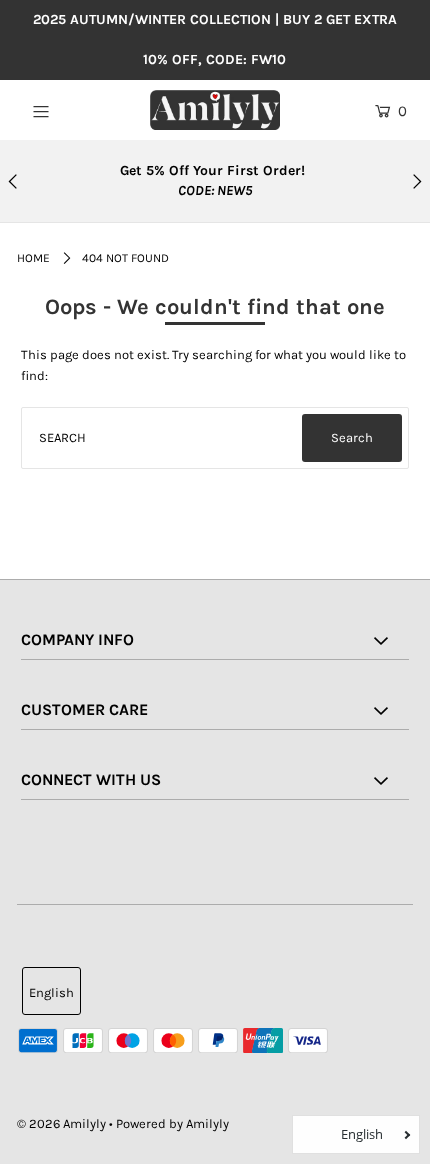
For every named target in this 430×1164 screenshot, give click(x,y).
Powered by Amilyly (172, 1123)
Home (33, 258)
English (51, 992)
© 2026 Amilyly (61, 1123)
